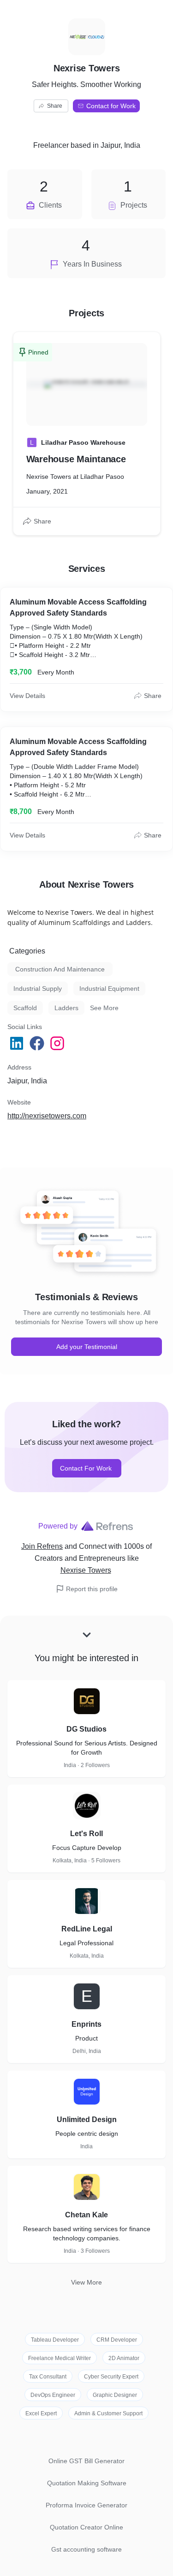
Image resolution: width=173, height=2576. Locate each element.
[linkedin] (18, 1043)
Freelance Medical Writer (60, 2358)
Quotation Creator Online (86, 2527)
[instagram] (58, 1043)
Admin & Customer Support (108, 2413)
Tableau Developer (55, 2340)
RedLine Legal (87, 1929)
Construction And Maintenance (60, 969)
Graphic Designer (115, 2395)
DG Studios (86, 1729)
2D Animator (124, 2358)
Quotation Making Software (87, 2483)
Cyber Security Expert (111, 2377)
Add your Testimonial (87, 1347)
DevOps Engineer (53, 2395)
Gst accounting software (86, 2549)
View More (86, 2282)
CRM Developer (117, 2340)
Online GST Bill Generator (86, 2461)
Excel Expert (41, 2413)
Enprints (86, 2024)
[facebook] (38, 1043)
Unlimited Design (87, 2120)
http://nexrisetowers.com (47, 1116)
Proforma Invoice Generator (86, 2505)
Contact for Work (111, 106)
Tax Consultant (48, 2377)
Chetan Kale (86, 2215)
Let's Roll (86, 1834)
